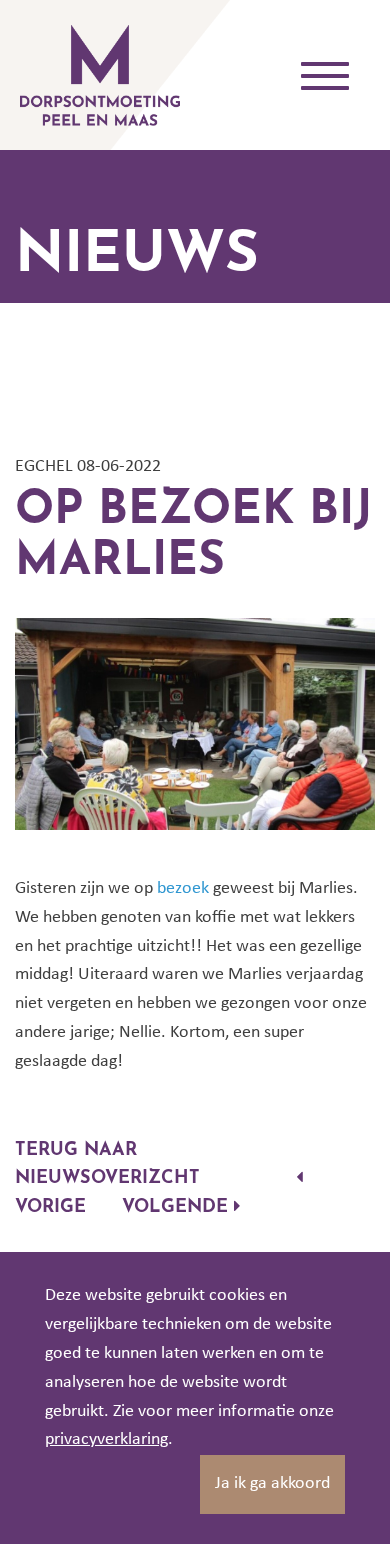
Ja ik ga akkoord (272, 1483)
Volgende (178, 1208)
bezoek (183, 888)
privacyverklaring (106, 1439)
